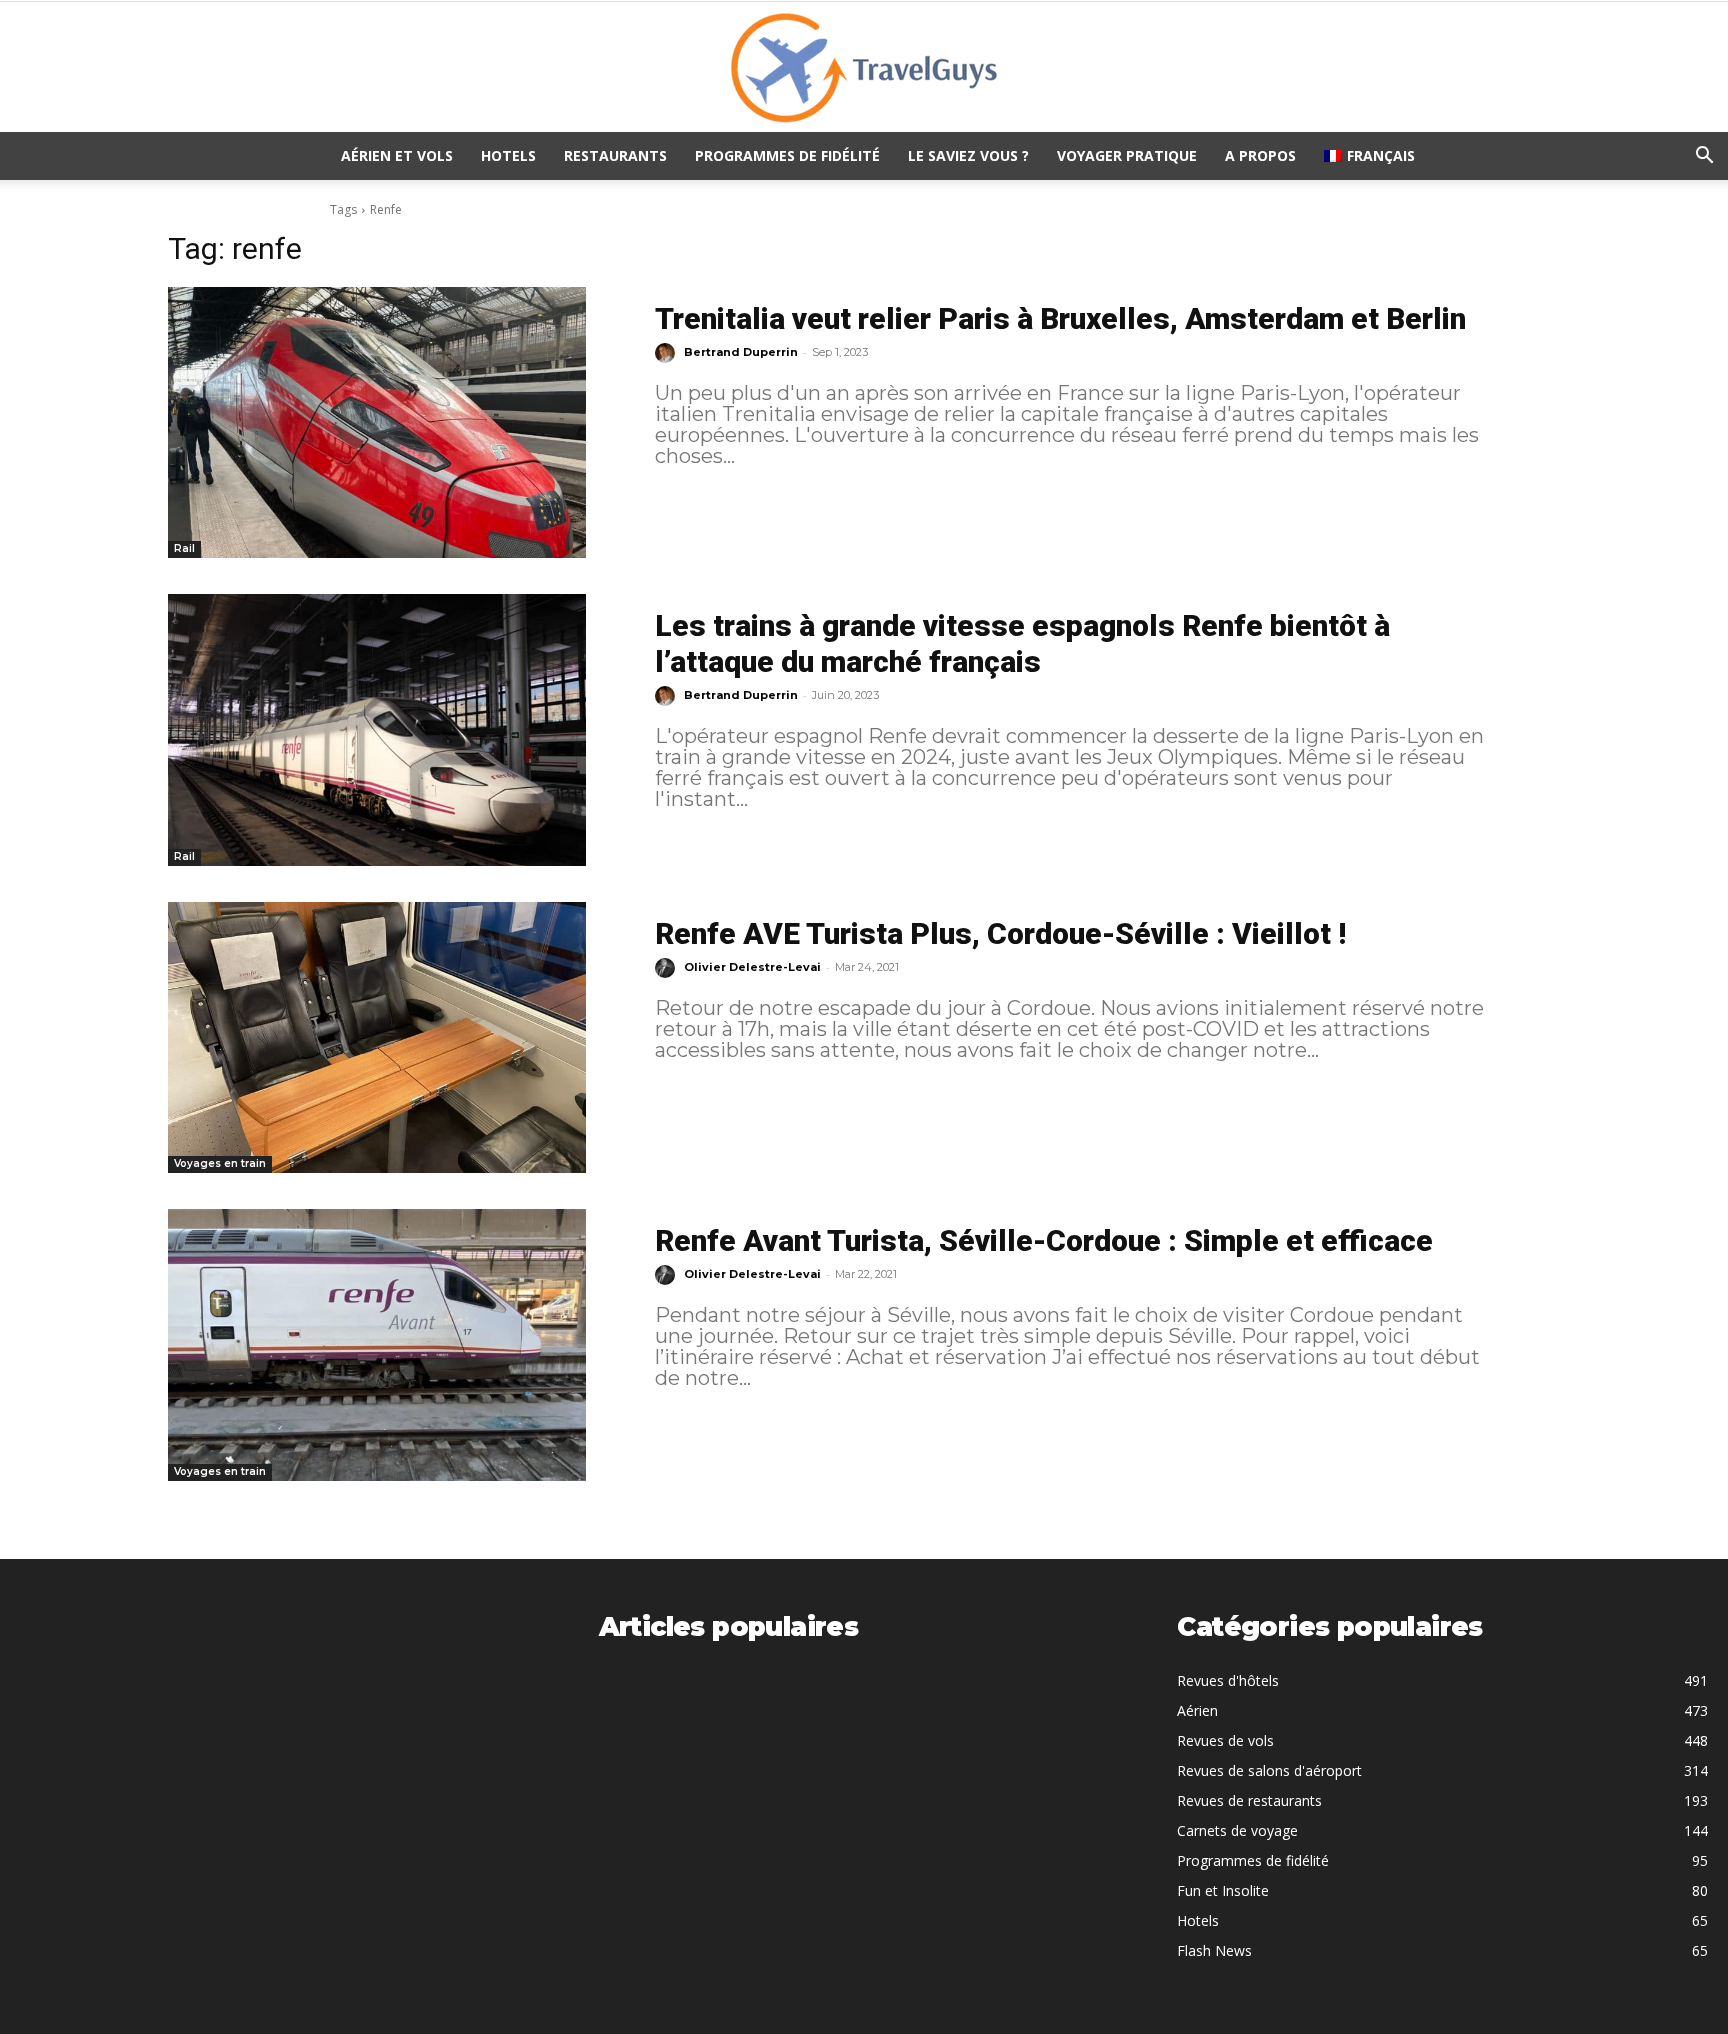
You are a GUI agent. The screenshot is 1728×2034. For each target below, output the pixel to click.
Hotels (508, 155)
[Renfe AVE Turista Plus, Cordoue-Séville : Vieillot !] (377, 1037)
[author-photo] (668, 353)
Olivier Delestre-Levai (752, 967)
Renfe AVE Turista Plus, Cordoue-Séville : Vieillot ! (1000, 933)
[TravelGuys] (864, 68)
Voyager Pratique (1127, 155)
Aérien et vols (397, 155)
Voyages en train (220, 1163)
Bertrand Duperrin (741, 352)
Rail (184, 548)
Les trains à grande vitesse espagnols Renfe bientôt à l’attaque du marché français (1022, 643)
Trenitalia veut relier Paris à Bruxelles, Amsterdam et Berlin (1060, 318)
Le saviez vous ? (968, 155)
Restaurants (615, 155)
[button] (1704, 157)
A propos (1260, 155)
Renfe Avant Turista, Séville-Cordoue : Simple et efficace (1044, 1240)
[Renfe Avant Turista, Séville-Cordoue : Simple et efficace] (377, 1344)
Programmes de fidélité (787, 155)
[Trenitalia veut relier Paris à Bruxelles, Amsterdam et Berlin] (377, 422)
